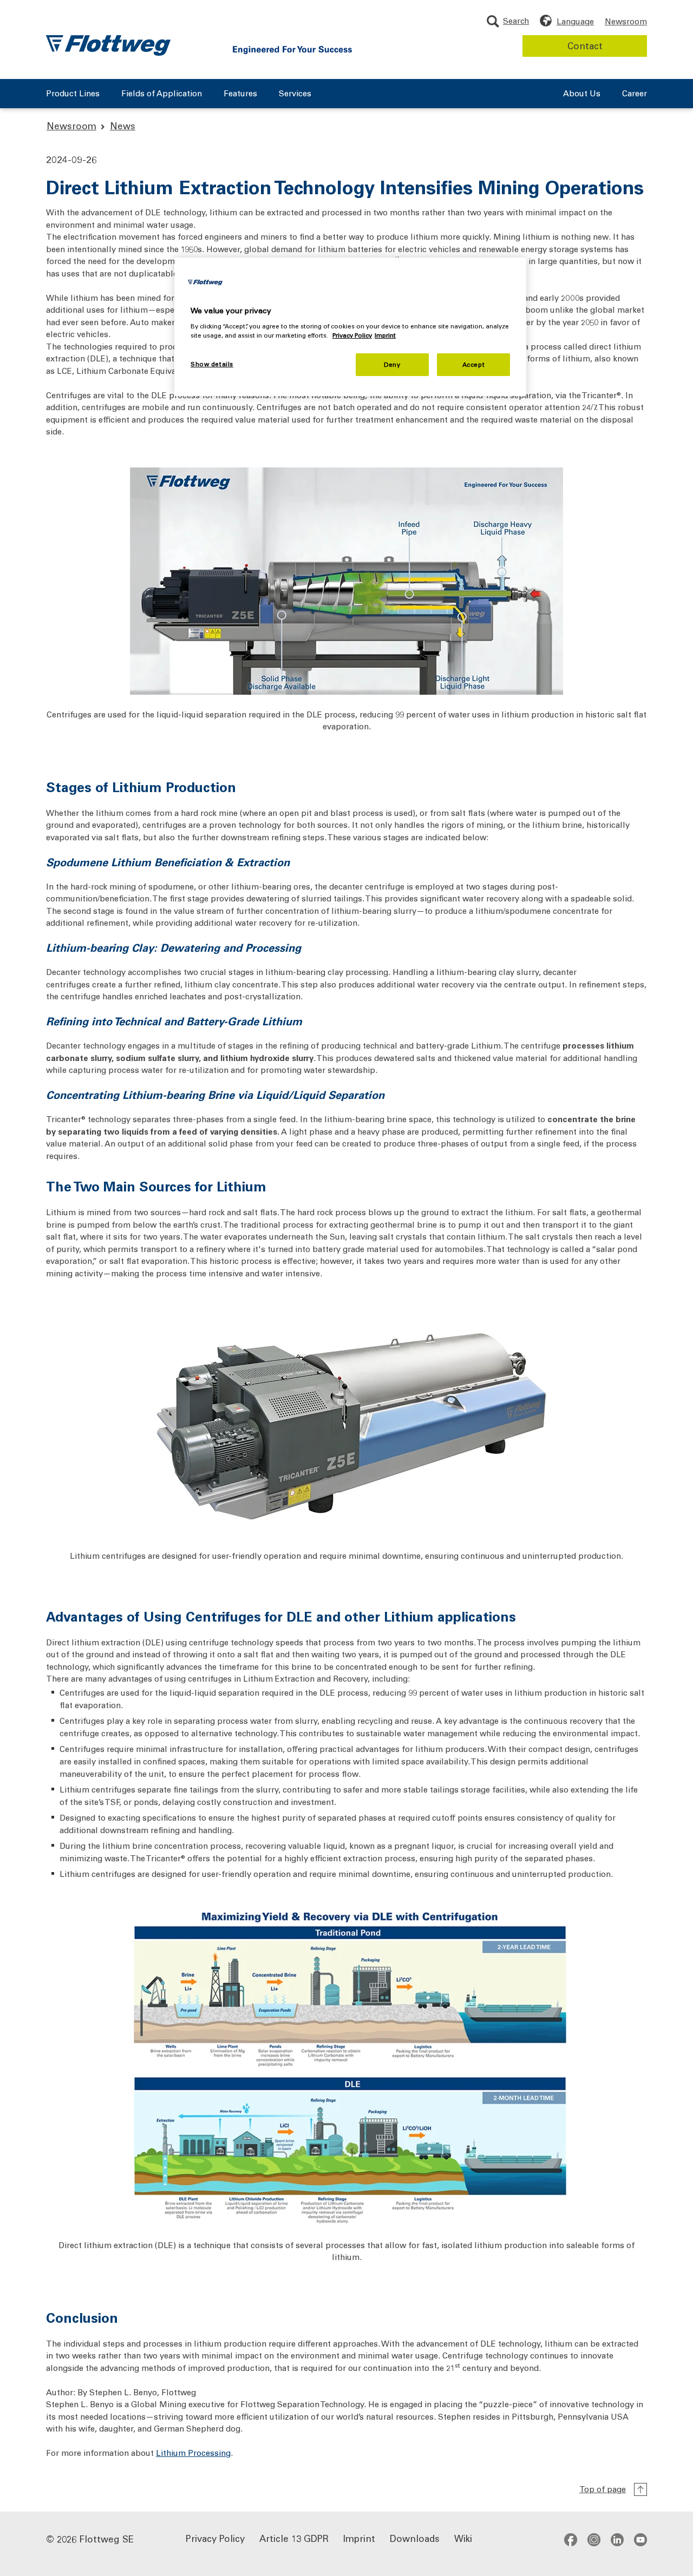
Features (240, 94)
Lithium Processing (193, 2453)
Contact (585, 45)
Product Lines (73, 94)
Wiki (463, 2538)
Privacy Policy (215, 2538)
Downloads (415, 2538)
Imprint (359, 2538)
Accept (473, 364)
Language (575, 21)
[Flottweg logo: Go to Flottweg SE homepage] (108, 45)
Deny (392, 364)
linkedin (617, 2539)
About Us (582, 94)
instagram (594, 2539)
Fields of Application (162, 94)
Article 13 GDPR (294, 2538)
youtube (640, 2539)
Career (635, 94)
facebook (571, 2539)
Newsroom (626, 21)
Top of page (603, 2489)
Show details (212, 364)
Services (295, 94)
